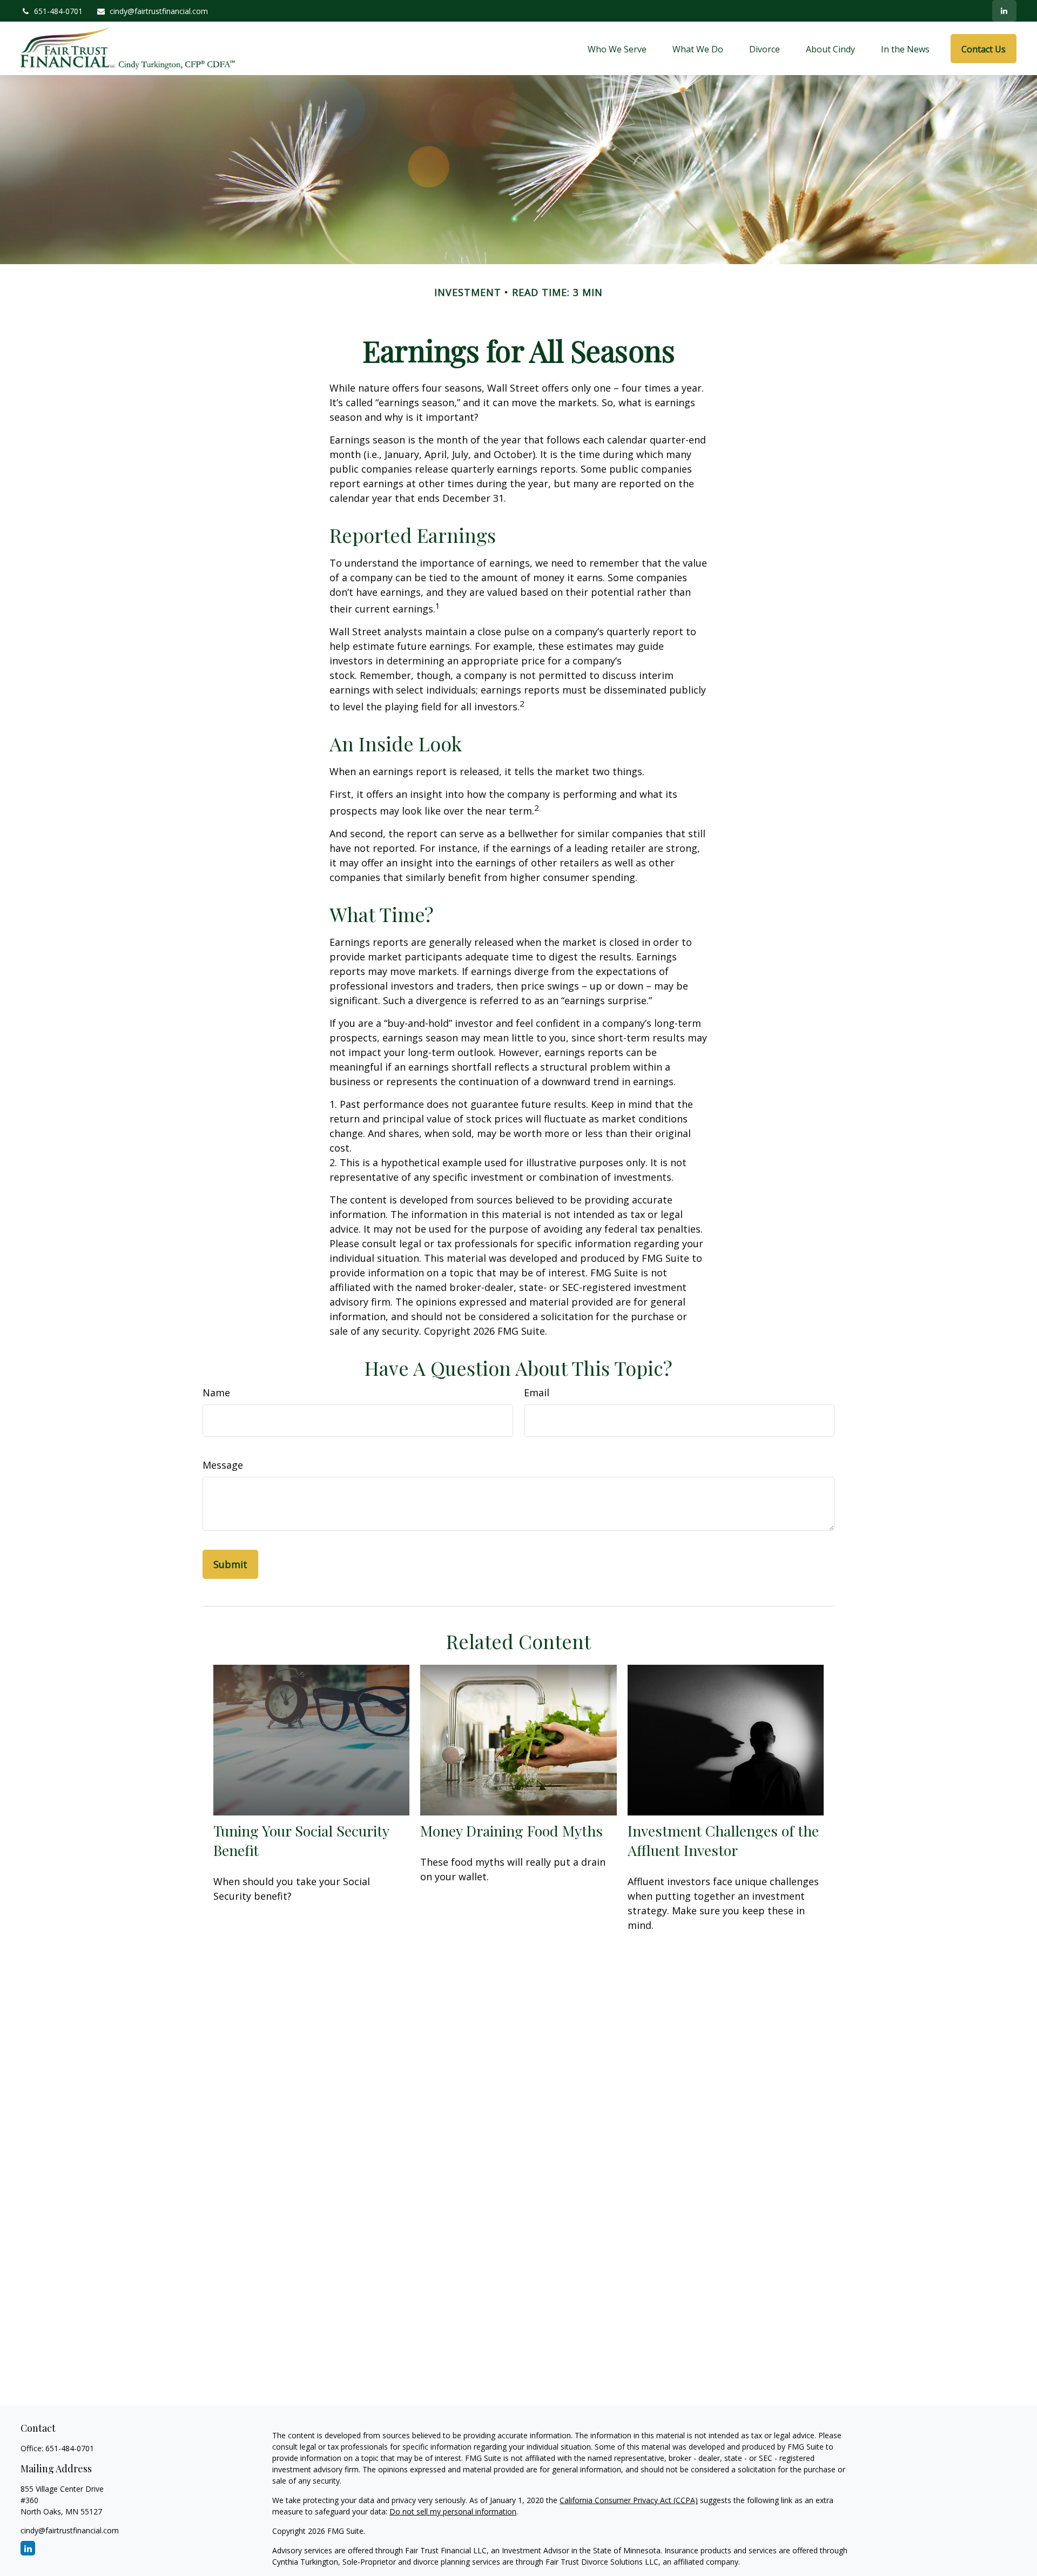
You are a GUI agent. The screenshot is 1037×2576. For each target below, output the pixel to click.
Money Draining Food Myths (511, 1831)
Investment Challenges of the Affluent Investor (723, 1840)
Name (216, 1393)
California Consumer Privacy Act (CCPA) (629, 2500)
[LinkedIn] (1004, 11)
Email (537, 1393)
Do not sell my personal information (453, 2511)
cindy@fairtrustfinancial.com (159, 11)
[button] (617, 49)
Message (223, 1465)
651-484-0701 (58, 11)
